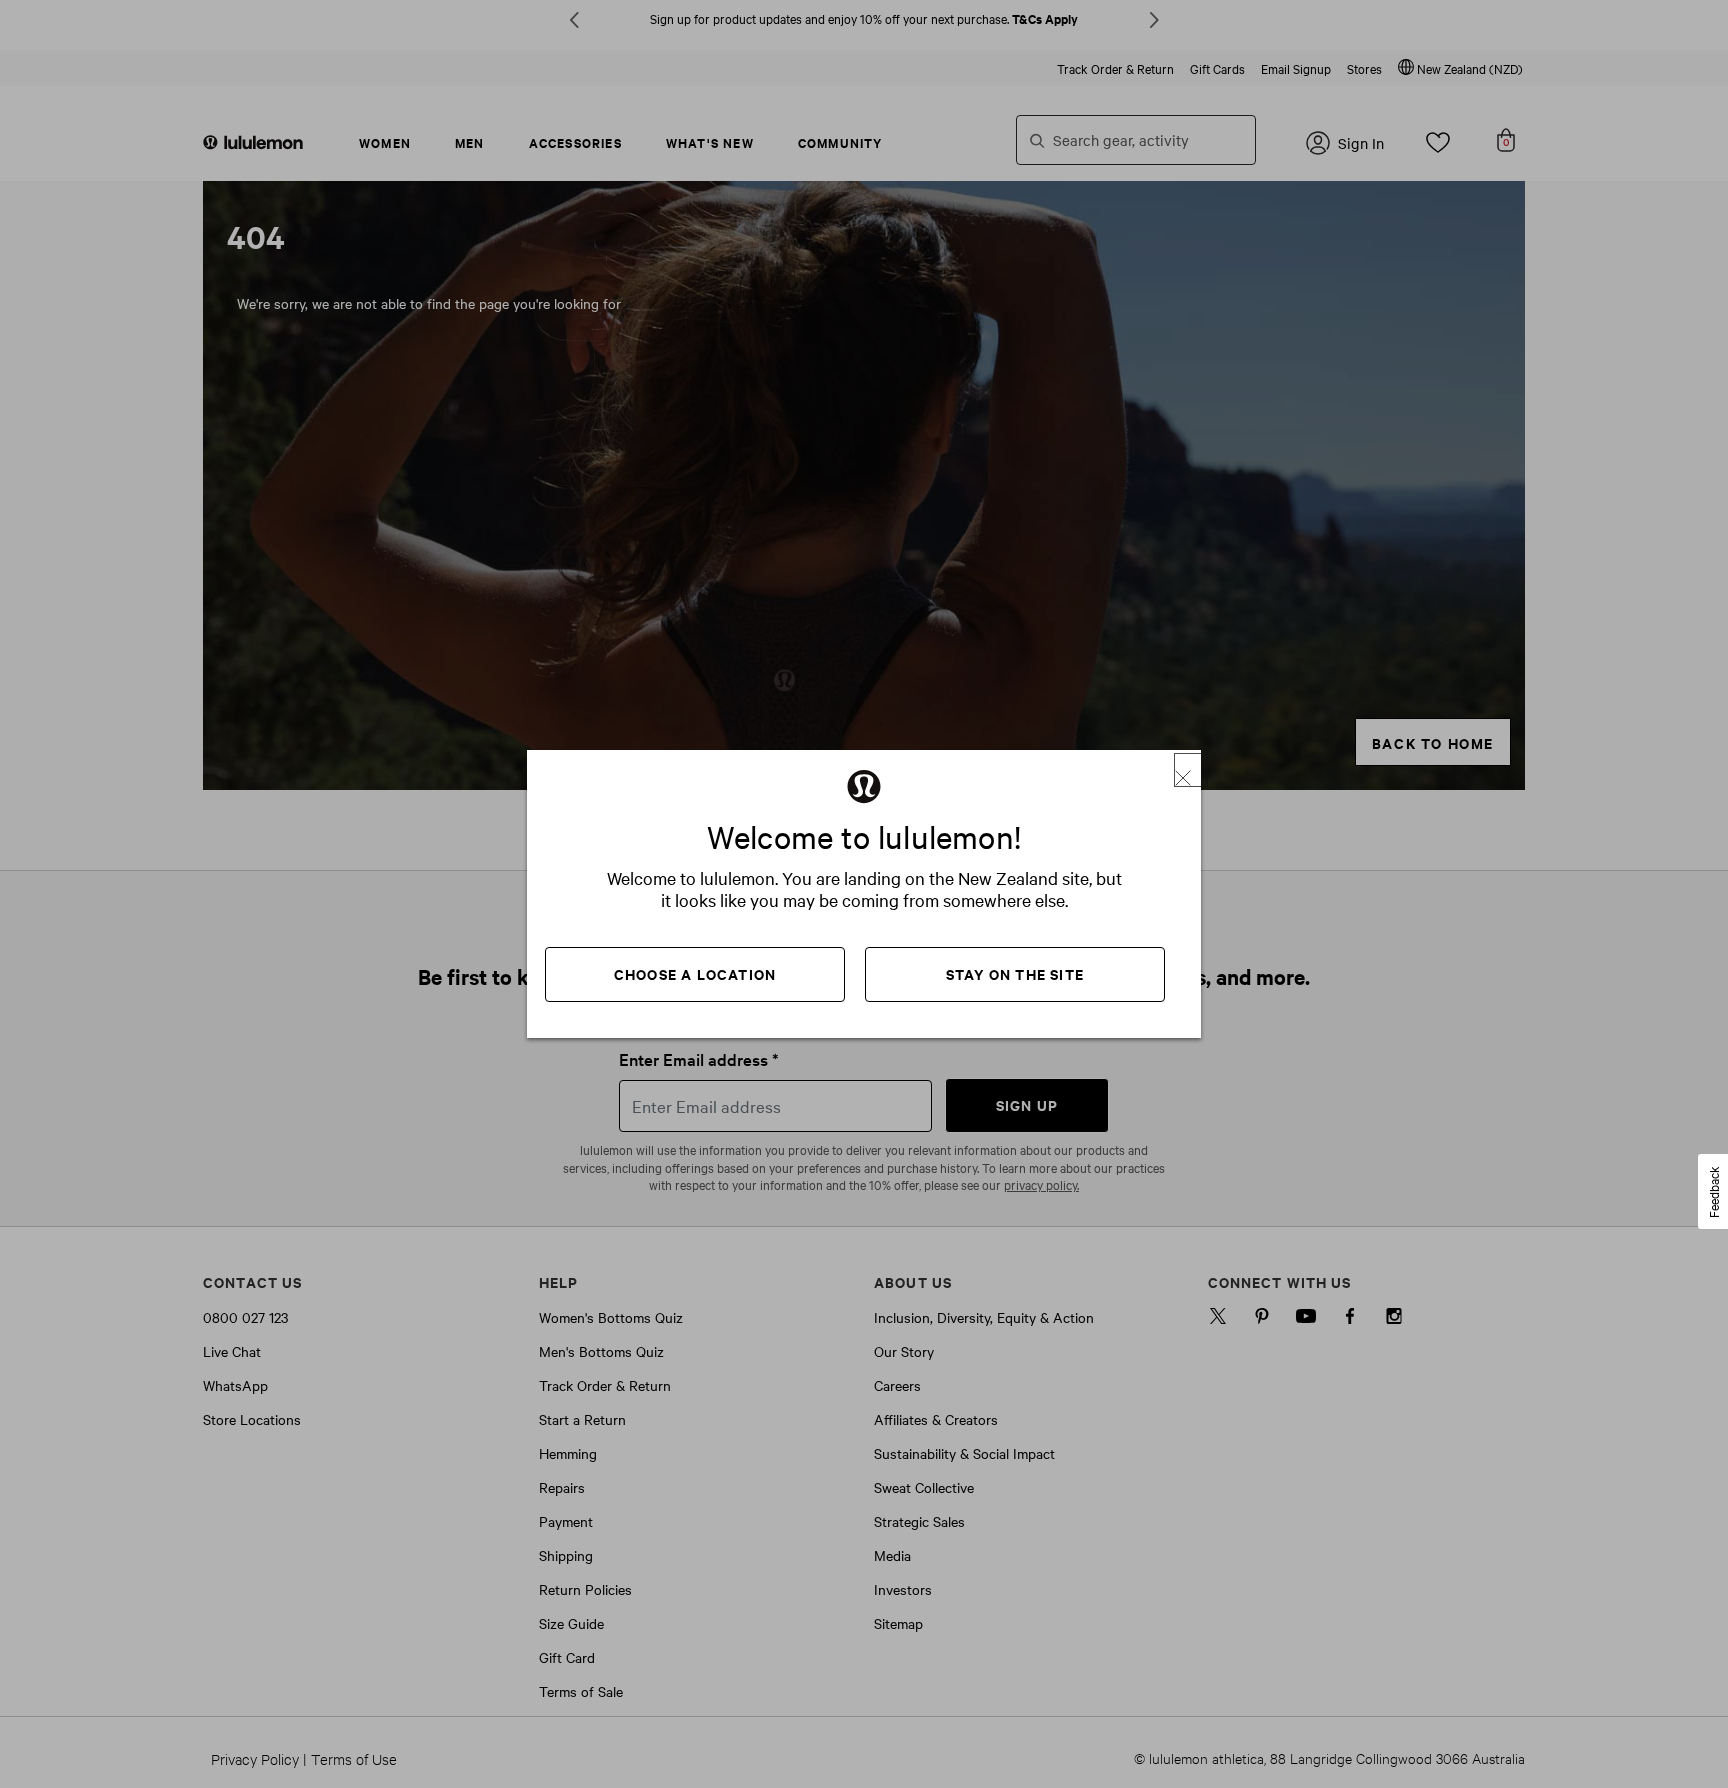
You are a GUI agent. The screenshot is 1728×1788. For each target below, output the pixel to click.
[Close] (1191, 770)
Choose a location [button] (695, 973)
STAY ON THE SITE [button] (1015, 973)
